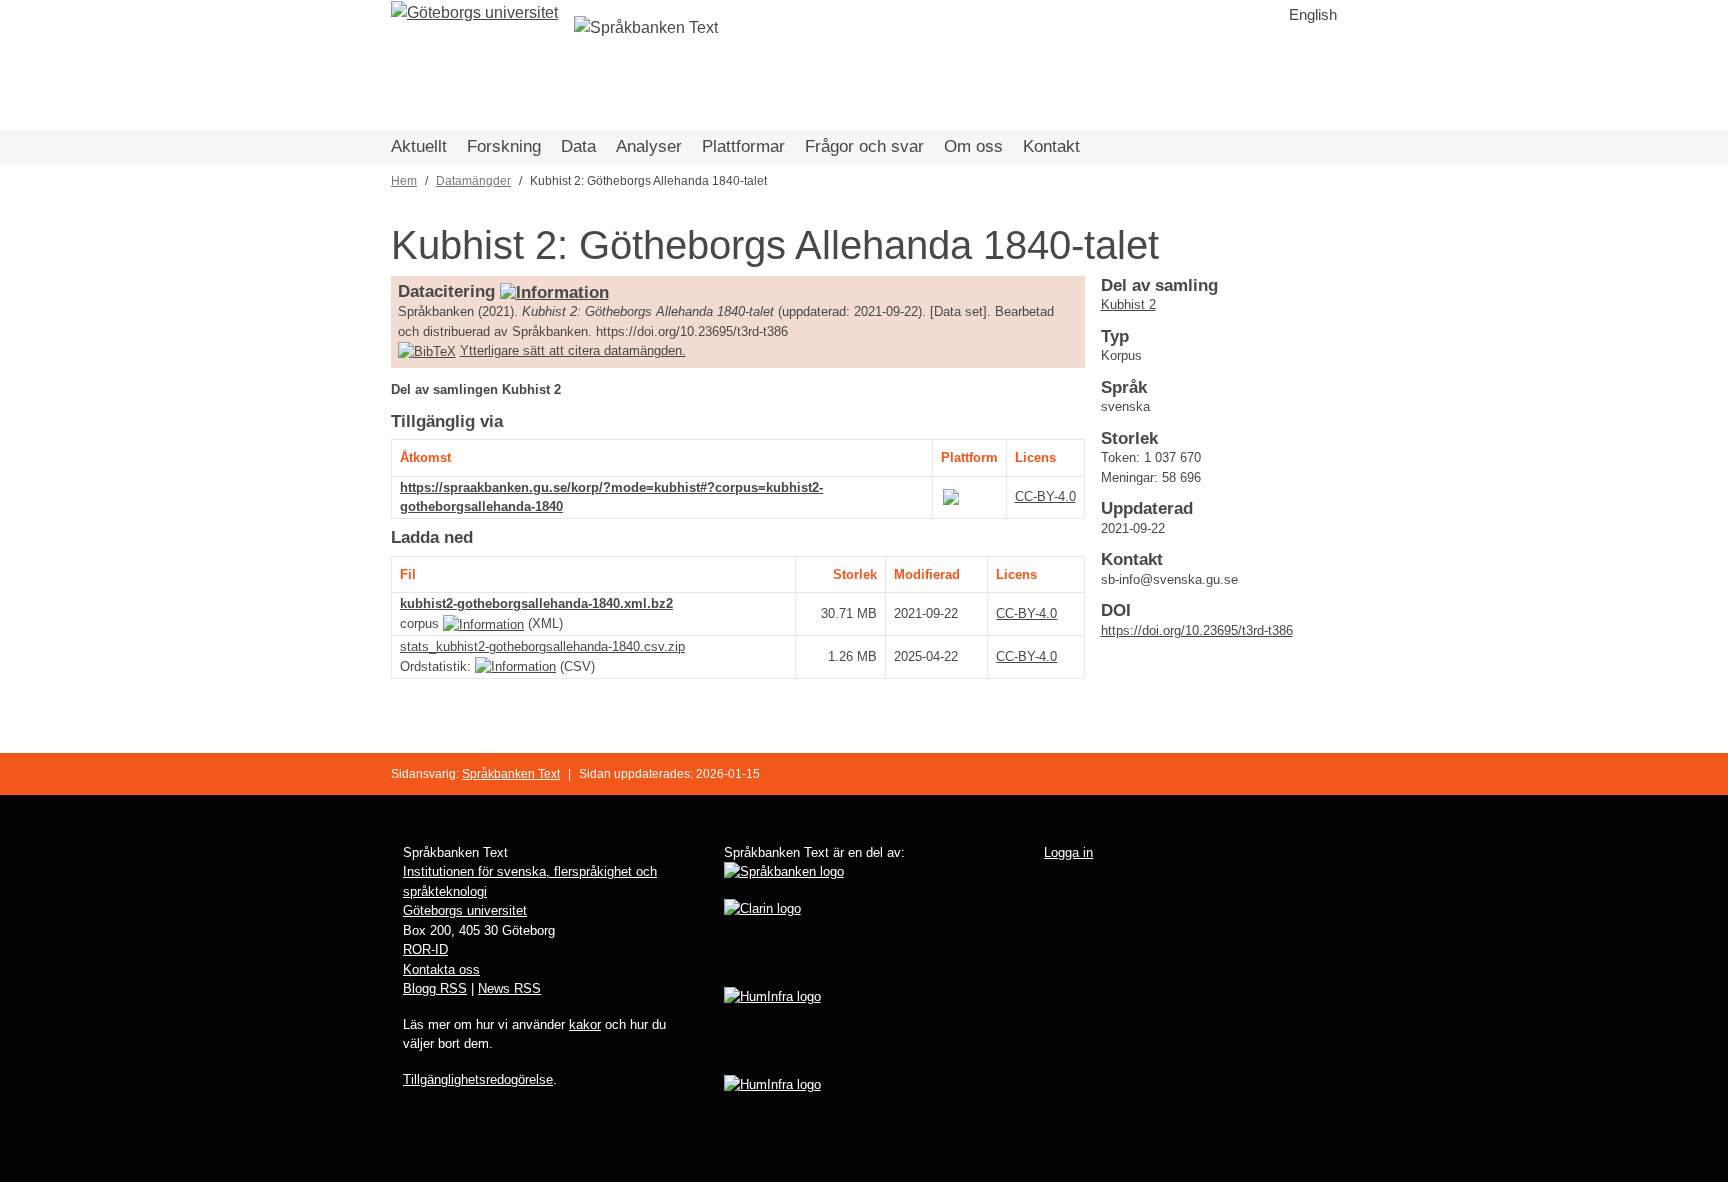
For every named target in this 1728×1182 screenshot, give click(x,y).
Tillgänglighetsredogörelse (478, 1079)
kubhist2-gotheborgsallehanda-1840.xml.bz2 (536, 603)
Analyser (649, 146)
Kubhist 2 (1128, 304)
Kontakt (1051, 146)
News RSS (509, 988)
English (1313, 14)
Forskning (504, 146)
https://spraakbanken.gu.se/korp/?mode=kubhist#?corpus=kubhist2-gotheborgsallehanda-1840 (611, 497)
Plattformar (743, 146)
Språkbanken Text (511, 774)
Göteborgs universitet (465, 910)
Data (578, 146)
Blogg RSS (435, 988)
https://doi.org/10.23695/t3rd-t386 (1197, 630)
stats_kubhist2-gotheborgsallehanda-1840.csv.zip (542, 646)
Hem (404, 181)
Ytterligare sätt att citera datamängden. (573, 350)
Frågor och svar (864, 146)
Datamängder (473, 181)
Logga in (1068, 852)
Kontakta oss (441, 969)
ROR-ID (425, 949)
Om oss (973, 146)
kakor (585, 1024)
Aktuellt (419, 146)
